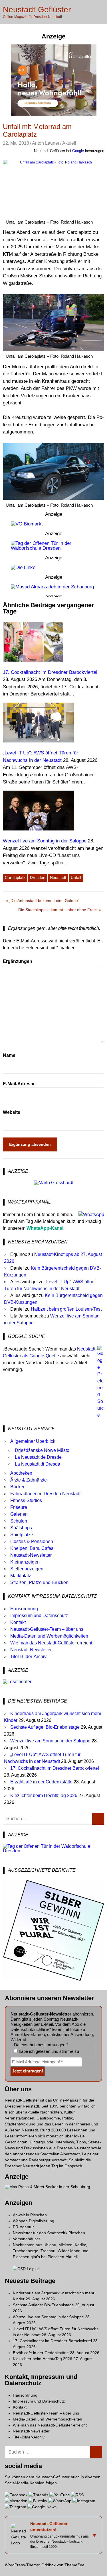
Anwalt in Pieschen (30, 2215)
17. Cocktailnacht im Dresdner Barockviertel (55, 1768)
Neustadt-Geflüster (37, 10)
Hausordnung (24, 1609)
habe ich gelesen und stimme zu (48, 2051)
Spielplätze (22, 1535)
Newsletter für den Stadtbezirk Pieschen (49, 2233)
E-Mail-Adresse (19, 1084)
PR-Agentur (23, 2227)
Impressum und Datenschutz (39, 1616)
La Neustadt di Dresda (38, 1464)
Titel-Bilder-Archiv (28, 1657)
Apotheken (21, 1473)
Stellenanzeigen (27, 1569)
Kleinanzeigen (25, 1562)
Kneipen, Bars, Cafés (32, 1548)
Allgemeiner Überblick (33, 1441)
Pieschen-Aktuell (63, 2257)
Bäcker (17, 1487)
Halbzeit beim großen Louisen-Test (66, 1309)
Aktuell (69, 143)
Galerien (19, 1514)
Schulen (19, 1521)
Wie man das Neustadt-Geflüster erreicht (51, 1643)
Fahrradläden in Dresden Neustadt (45, 1494)
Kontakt (18, 1622)
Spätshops (21, 1528)
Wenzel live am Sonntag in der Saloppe (50, 1741)
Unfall (76, 877)
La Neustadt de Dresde (38, 1457)
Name (9, 1055)
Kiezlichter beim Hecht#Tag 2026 (44, 1796)
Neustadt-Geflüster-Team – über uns (47, 1629)
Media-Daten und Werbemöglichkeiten (49, 1636)
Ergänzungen (18, 961)
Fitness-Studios (26, 1500)
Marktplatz (21, 1576)
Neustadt (58, 877)
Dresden (38, 877)
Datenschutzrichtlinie (30, 2029)
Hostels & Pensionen (32, 1541)
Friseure (19, 1507)
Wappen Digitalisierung (34, 2221)
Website (12, 1112)
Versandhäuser (27, 2239)
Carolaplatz (15, 877)
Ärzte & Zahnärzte (29, 1480)
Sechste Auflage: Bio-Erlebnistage (45, 1727)
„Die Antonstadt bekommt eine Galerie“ (44, 902)
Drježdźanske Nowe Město (42, 1450)
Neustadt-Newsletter (31, 1555)
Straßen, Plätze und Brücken (39, 1582)
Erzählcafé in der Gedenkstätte (41, 1782)
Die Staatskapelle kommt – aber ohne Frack (58, 911)
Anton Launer (46, 143)
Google (78, 151)
